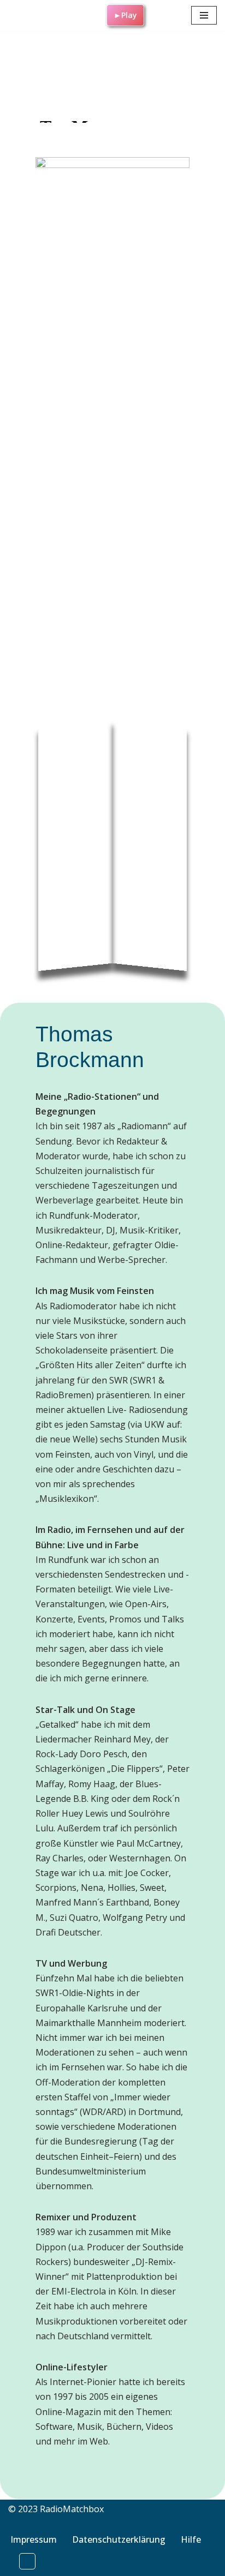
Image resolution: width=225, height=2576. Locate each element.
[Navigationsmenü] (204, 15)
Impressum (34, 2539)
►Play (125, 15)
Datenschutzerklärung (119, 2539)
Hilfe (191, 2539)
